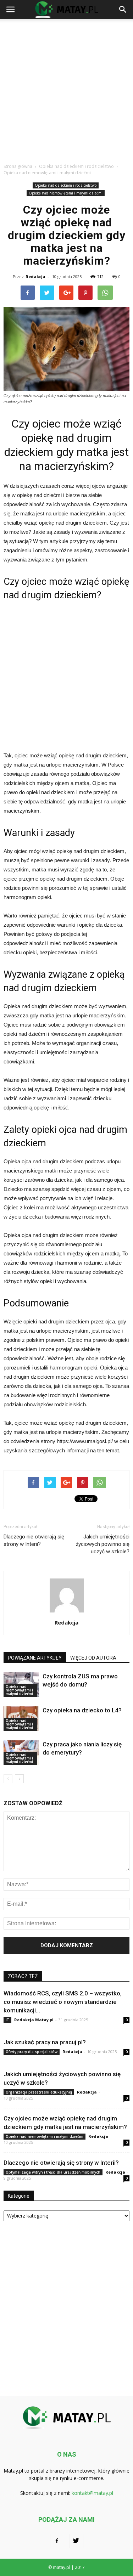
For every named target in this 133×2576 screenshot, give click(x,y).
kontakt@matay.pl (92, 2493)
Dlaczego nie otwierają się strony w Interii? (34, 1540)
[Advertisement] (66, 89)
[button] (123, 10)
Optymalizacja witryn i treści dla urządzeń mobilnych (53, 2172)
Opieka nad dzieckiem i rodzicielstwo (66, 185)
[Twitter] (76, 2541)
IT (7, 2020)
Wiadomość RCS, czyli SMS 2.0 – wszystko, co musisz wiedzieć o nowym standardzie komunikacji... (63, 2002)
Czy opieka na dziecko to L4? (82, 1710)
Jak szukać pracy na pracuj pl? (45, 2042)
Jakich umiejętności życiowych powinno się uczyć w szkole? (103, 1544)
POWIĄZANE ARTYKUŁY (35, 1658)
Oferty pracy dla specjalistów (32, 2052)
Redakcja (35, 276)
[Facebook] (57, 2541)
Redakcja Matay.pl (34, 2020)
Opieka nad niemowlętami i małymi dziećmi (66, 193)
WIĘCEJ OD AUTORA (93, 1658)
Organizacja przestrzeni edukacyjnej (39, 2092)
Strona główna (18, 166)
